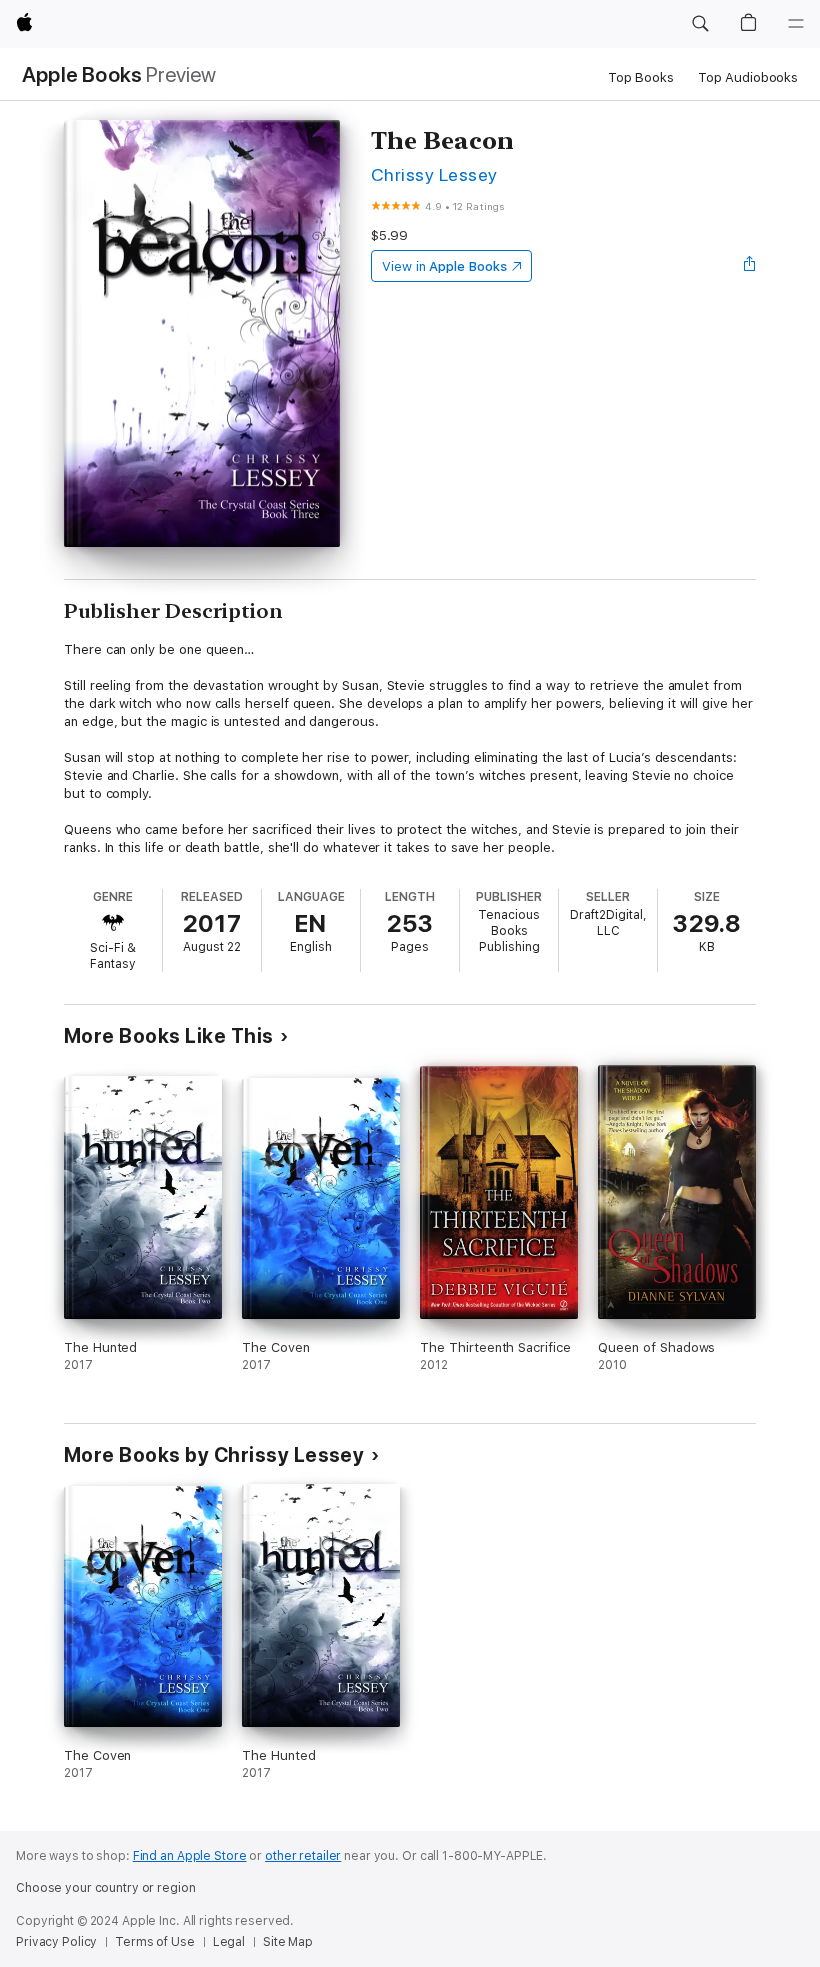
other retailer (303, 1856)
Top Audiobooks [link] (748, 77)
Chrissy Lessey (434, 174)
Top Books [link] (641, 77)
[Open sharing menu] (750, 266)
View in (444, 266)
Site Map (288, 1942)
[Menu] (796, 24)
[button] (700, 24)
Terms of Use (155, 1942)
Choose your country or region (106, 1888)
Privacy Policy (56, 1942)
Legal (229, 1942)
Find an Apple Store (190, 1856)
